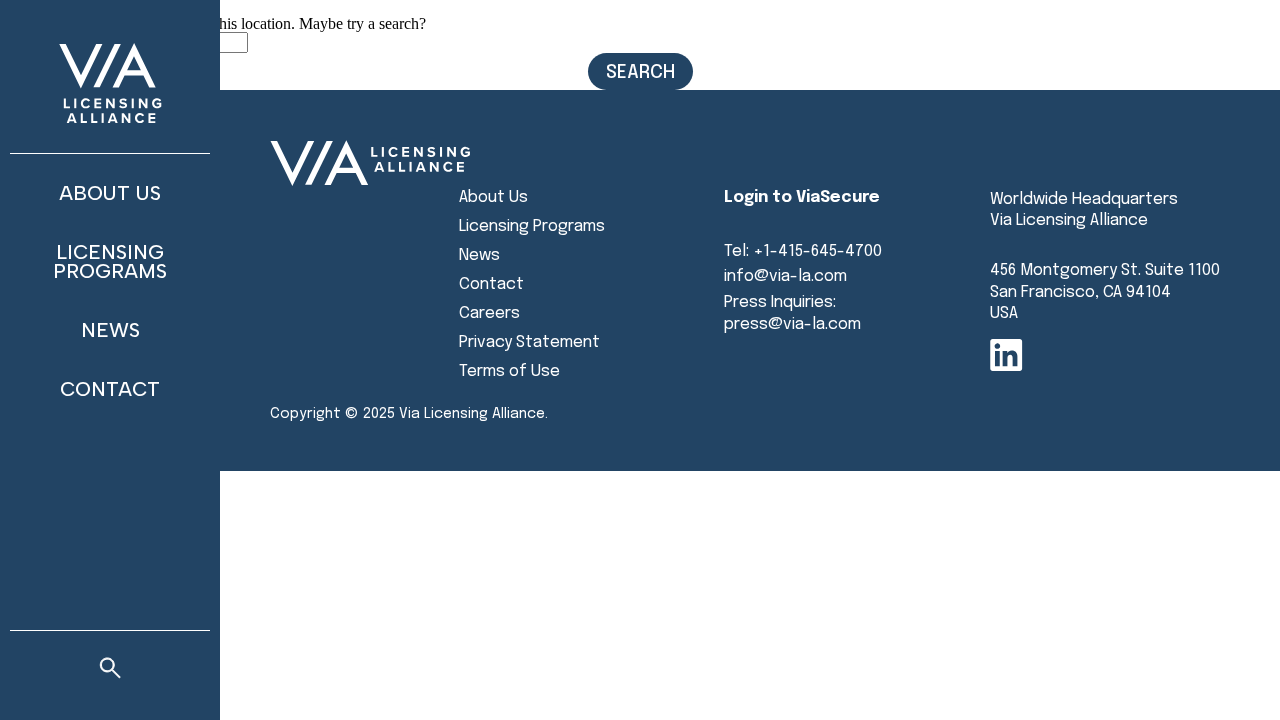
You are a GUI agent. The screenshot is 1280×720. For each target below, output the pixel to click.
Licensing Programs (110, 261)
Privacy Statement (529, 342)
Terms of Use (509, 371)
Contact (110, 389)
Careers (489, 313)
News (110, 330)
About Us (110, 193)
